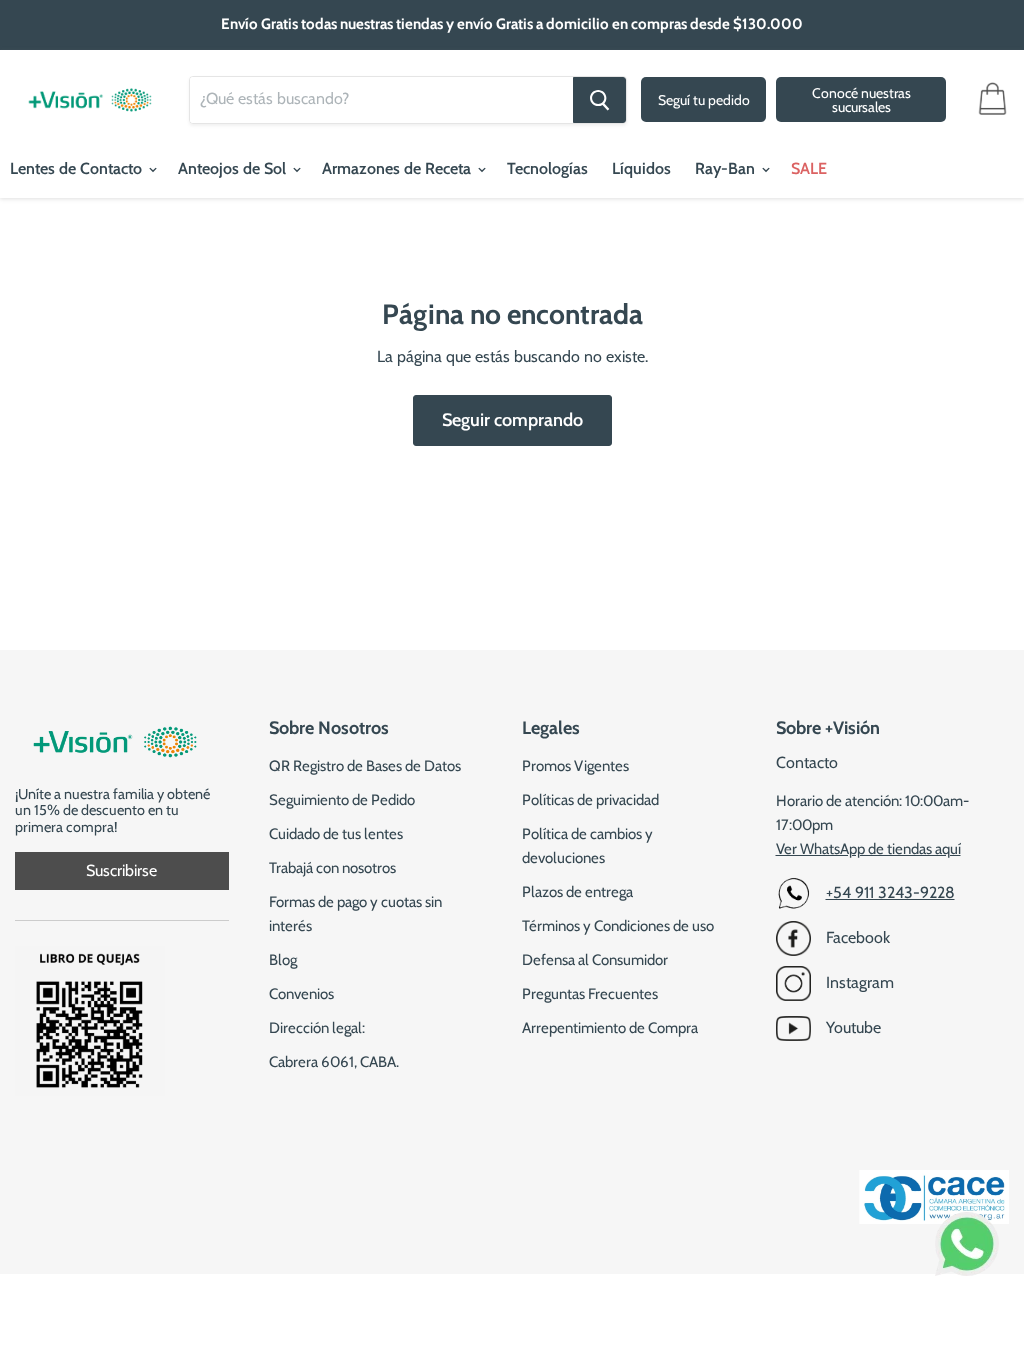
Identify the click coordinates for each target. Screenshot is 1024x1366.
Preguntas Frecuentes (590, 994)
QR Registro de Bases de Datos (365, 766)
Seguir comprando (512, 420)
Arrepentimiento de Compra (610, 1028)
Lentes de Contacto (78, 168)
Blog (283, 960)
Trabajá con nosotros (332, 868)
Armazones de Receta (398, 168)
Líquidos (641, 168)
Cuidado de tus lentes (336, 834)
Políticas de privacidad (590, 800)
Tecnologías (547, 168)
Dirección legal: (317, 1028)
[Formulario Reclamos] (90, 1090)
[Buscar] (599, 100)
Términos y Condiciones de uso (618, 926)
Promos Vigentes (575, 766)
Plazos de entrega (577, 892)
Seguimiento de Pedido (342, 800)
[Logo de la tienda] (90, 90)
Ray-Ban (727, 168)
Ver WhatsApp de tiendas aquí (868, 849)
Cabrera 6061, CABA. (334, 1062)
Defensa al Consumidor (595, 960)
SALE (809, 168)
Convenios (301, 994)
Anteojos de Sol (234, 168)
